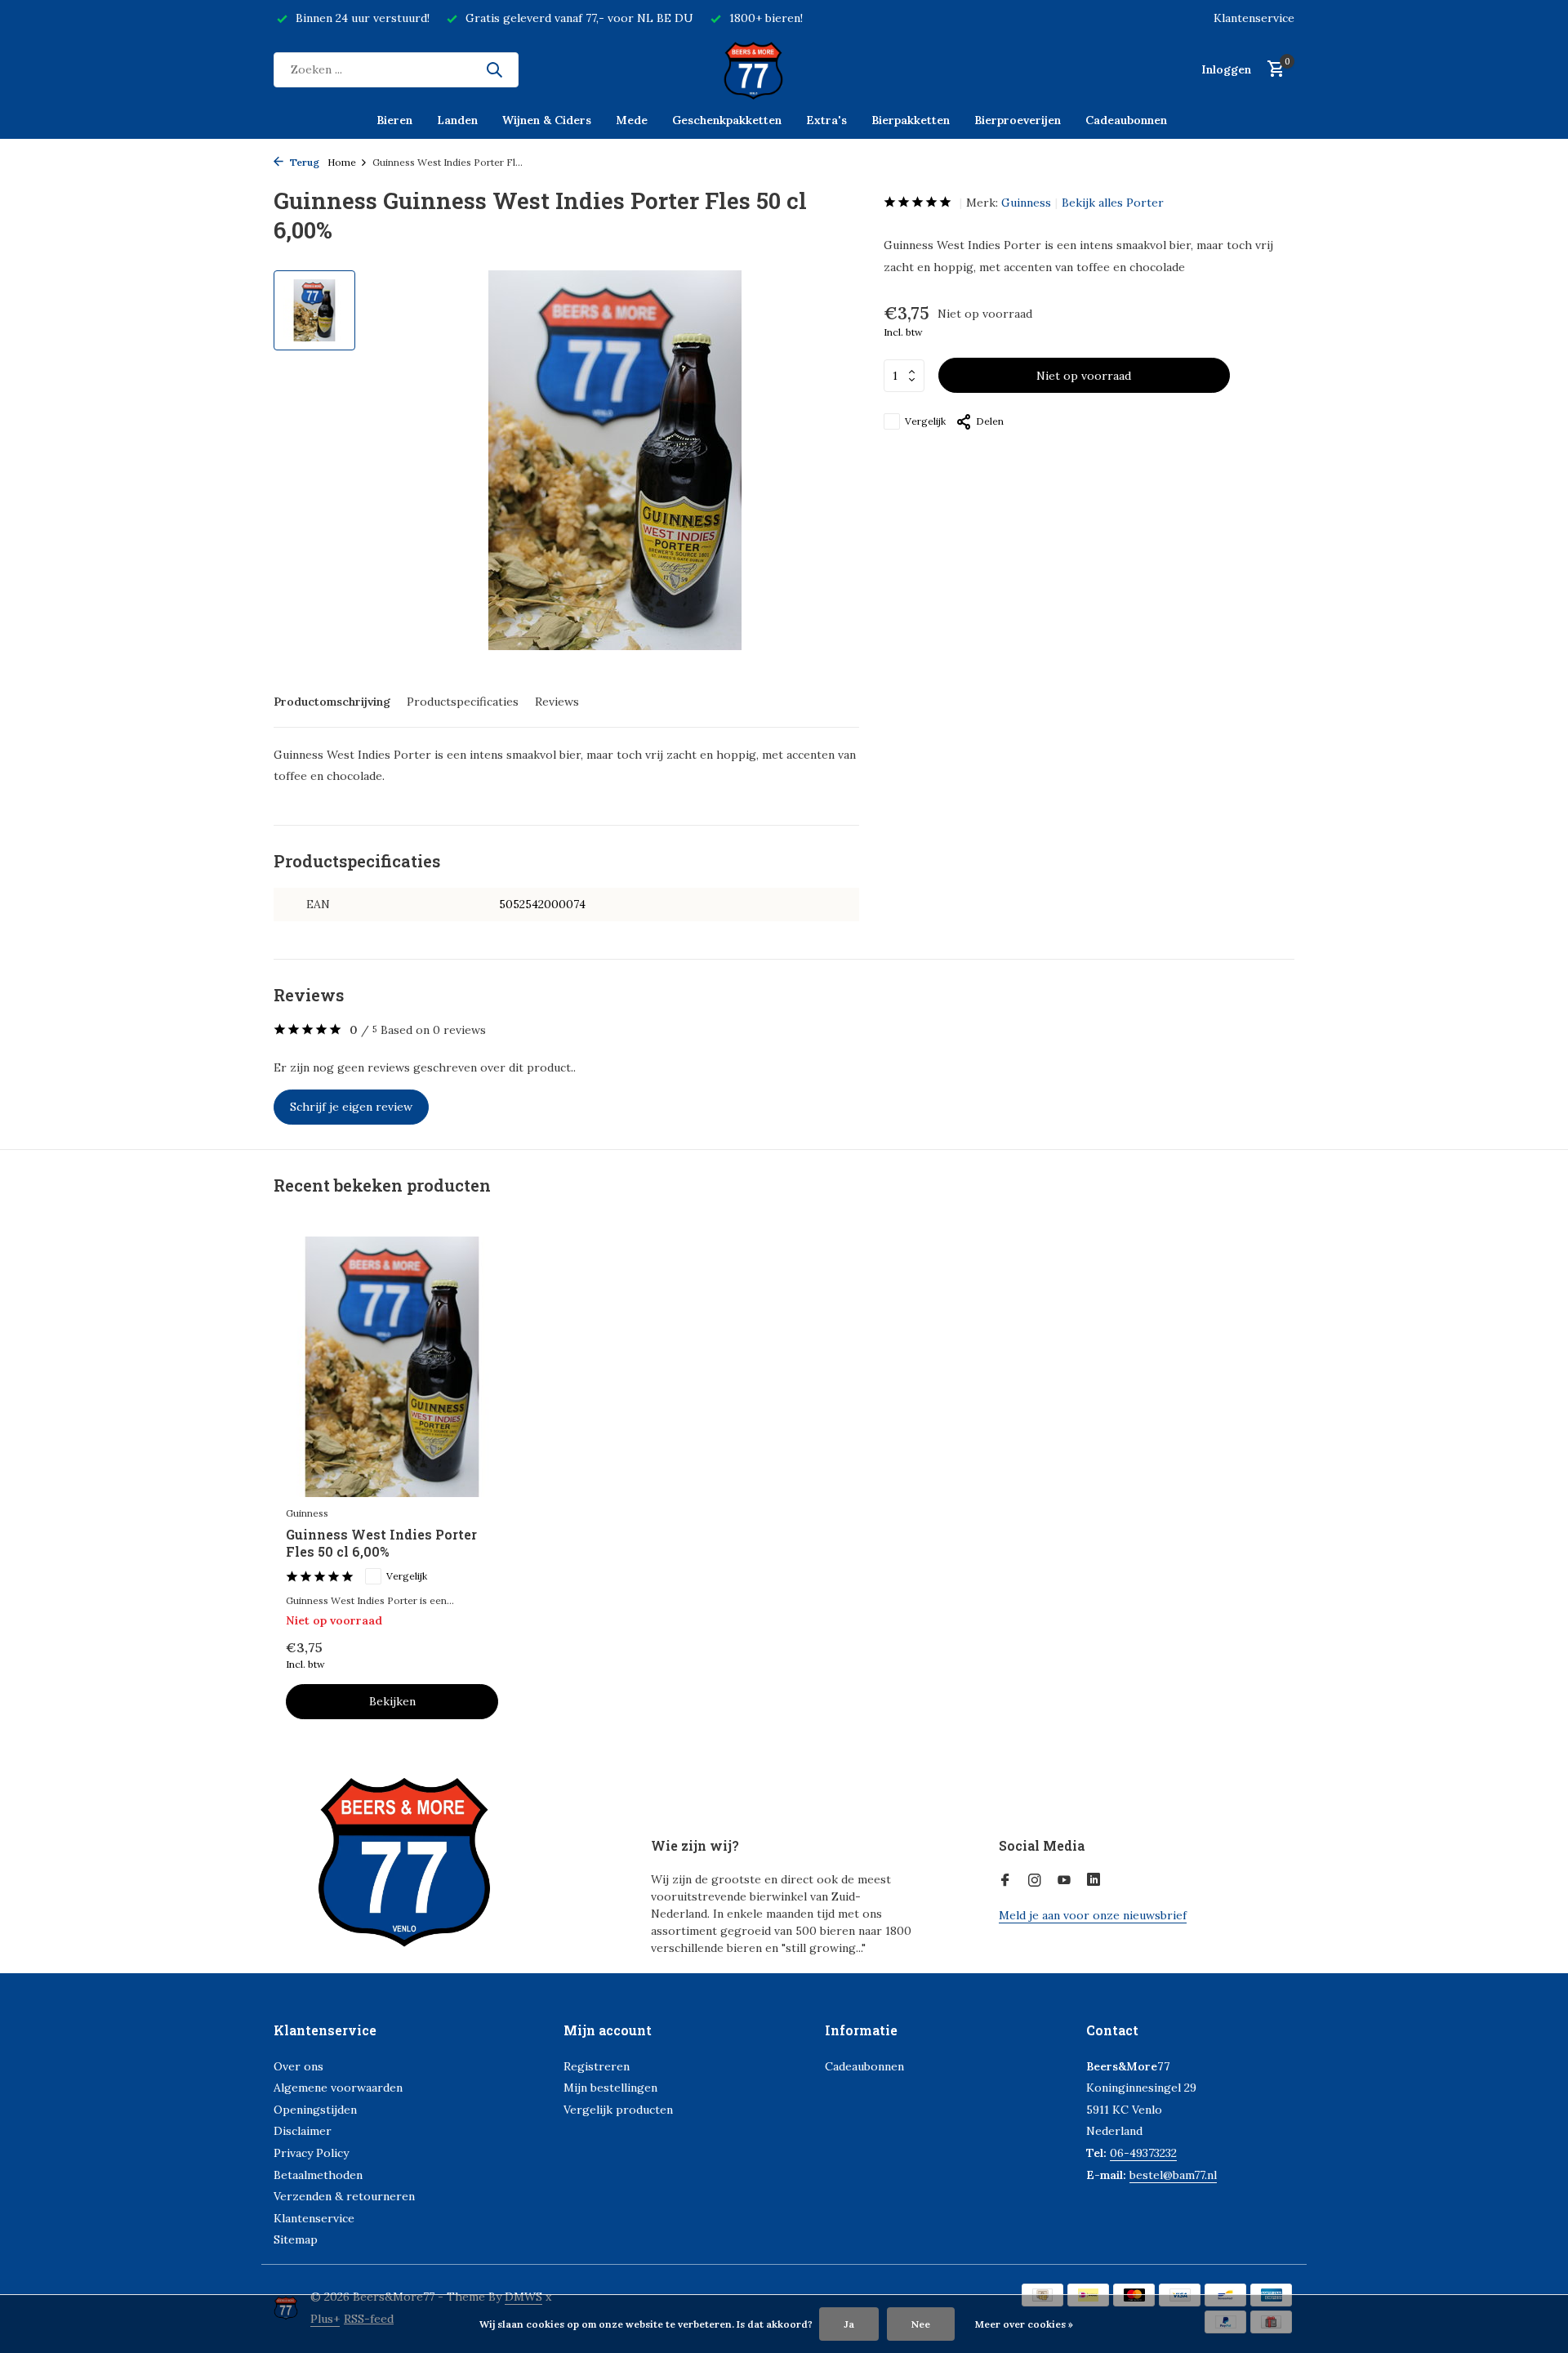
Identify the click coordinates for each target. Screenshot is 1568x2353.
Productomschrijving (332, 702)
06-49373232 (1143, 2153)
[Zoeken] (494, 69)
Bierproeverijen (1018, 120)
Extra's (826, 120)
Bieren (394, 120)
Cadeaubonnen (1126, 120)
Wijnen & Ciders (547, 120)
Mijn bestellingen (610, 2088)
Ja (849, 2324)
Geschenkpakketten (727, 120)
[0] (1272, 70)
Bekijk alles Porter (1113, 203)
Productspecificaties (463, 702)
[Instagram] (1035, 1881)
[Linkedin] (1094, 1881)
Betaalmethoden (318, 2175)
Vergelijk (925, 421)
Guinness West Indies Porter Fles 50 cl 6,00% (381, 1543)
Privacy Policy (311, 2153)
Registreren (597, 2066)
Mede (632, 120)
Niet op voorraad (1084, 376)
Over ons (298, 2066)
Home (342, 162)
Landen (457, 120)
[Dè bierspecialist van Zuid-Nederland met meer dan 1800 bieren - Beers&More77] (784, 69)
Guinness (1026, 203)
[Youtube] (1064, 1881)
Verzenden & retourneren (344, 2196)
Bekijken (392, 1701)
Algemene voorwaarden (338, 2088)
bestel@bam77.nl (1173, 2175)
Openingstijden (315, 2110)
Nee (921, 2324)
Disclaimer (303, 2131)
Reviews (557, 702)
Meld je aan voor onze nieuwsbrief (1093, 1915)
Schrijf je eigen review (351, 1107)
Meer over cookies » (1024, 2324)
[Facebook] (1005, 1881)
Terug (303, 162)
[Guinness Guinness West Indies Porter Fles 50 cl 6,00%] (392, 1367)
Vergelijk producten (618, 2110)
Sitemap (296, 2239)
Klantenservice (1254, 18)
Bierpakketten (911, 120)
